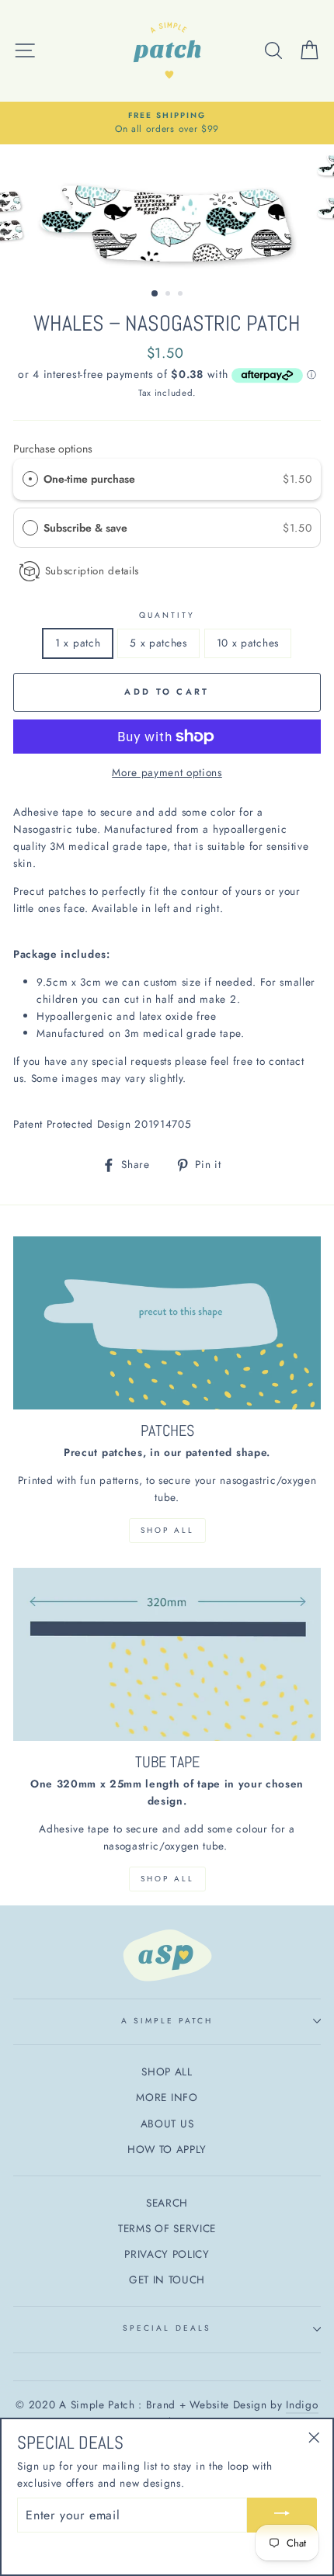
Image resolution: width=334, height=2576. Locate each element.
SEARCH (167, 2203)
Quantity (167, 615)
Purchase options (53, 449)
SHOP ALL (167, 1530)
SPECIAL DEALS (167, 2328)
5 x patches (158, 643)
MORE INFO (167, 2097)
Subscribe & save (87, 528)
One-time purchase (89, 479)
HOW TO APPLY (167, 2149)
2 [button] (169, 295)
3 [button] (182, 295)
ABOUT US (167, 2124)
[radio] (30, 479)
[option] (167, 123)
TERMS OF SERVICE (167, 2228)
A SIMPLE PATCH (167, 2021)
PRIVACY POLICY (167, 2254)
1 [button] (155, 294)
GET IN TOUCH (167, 2280)
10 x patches (248, 643)
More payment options (167, 772)
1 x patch (78, 643)
